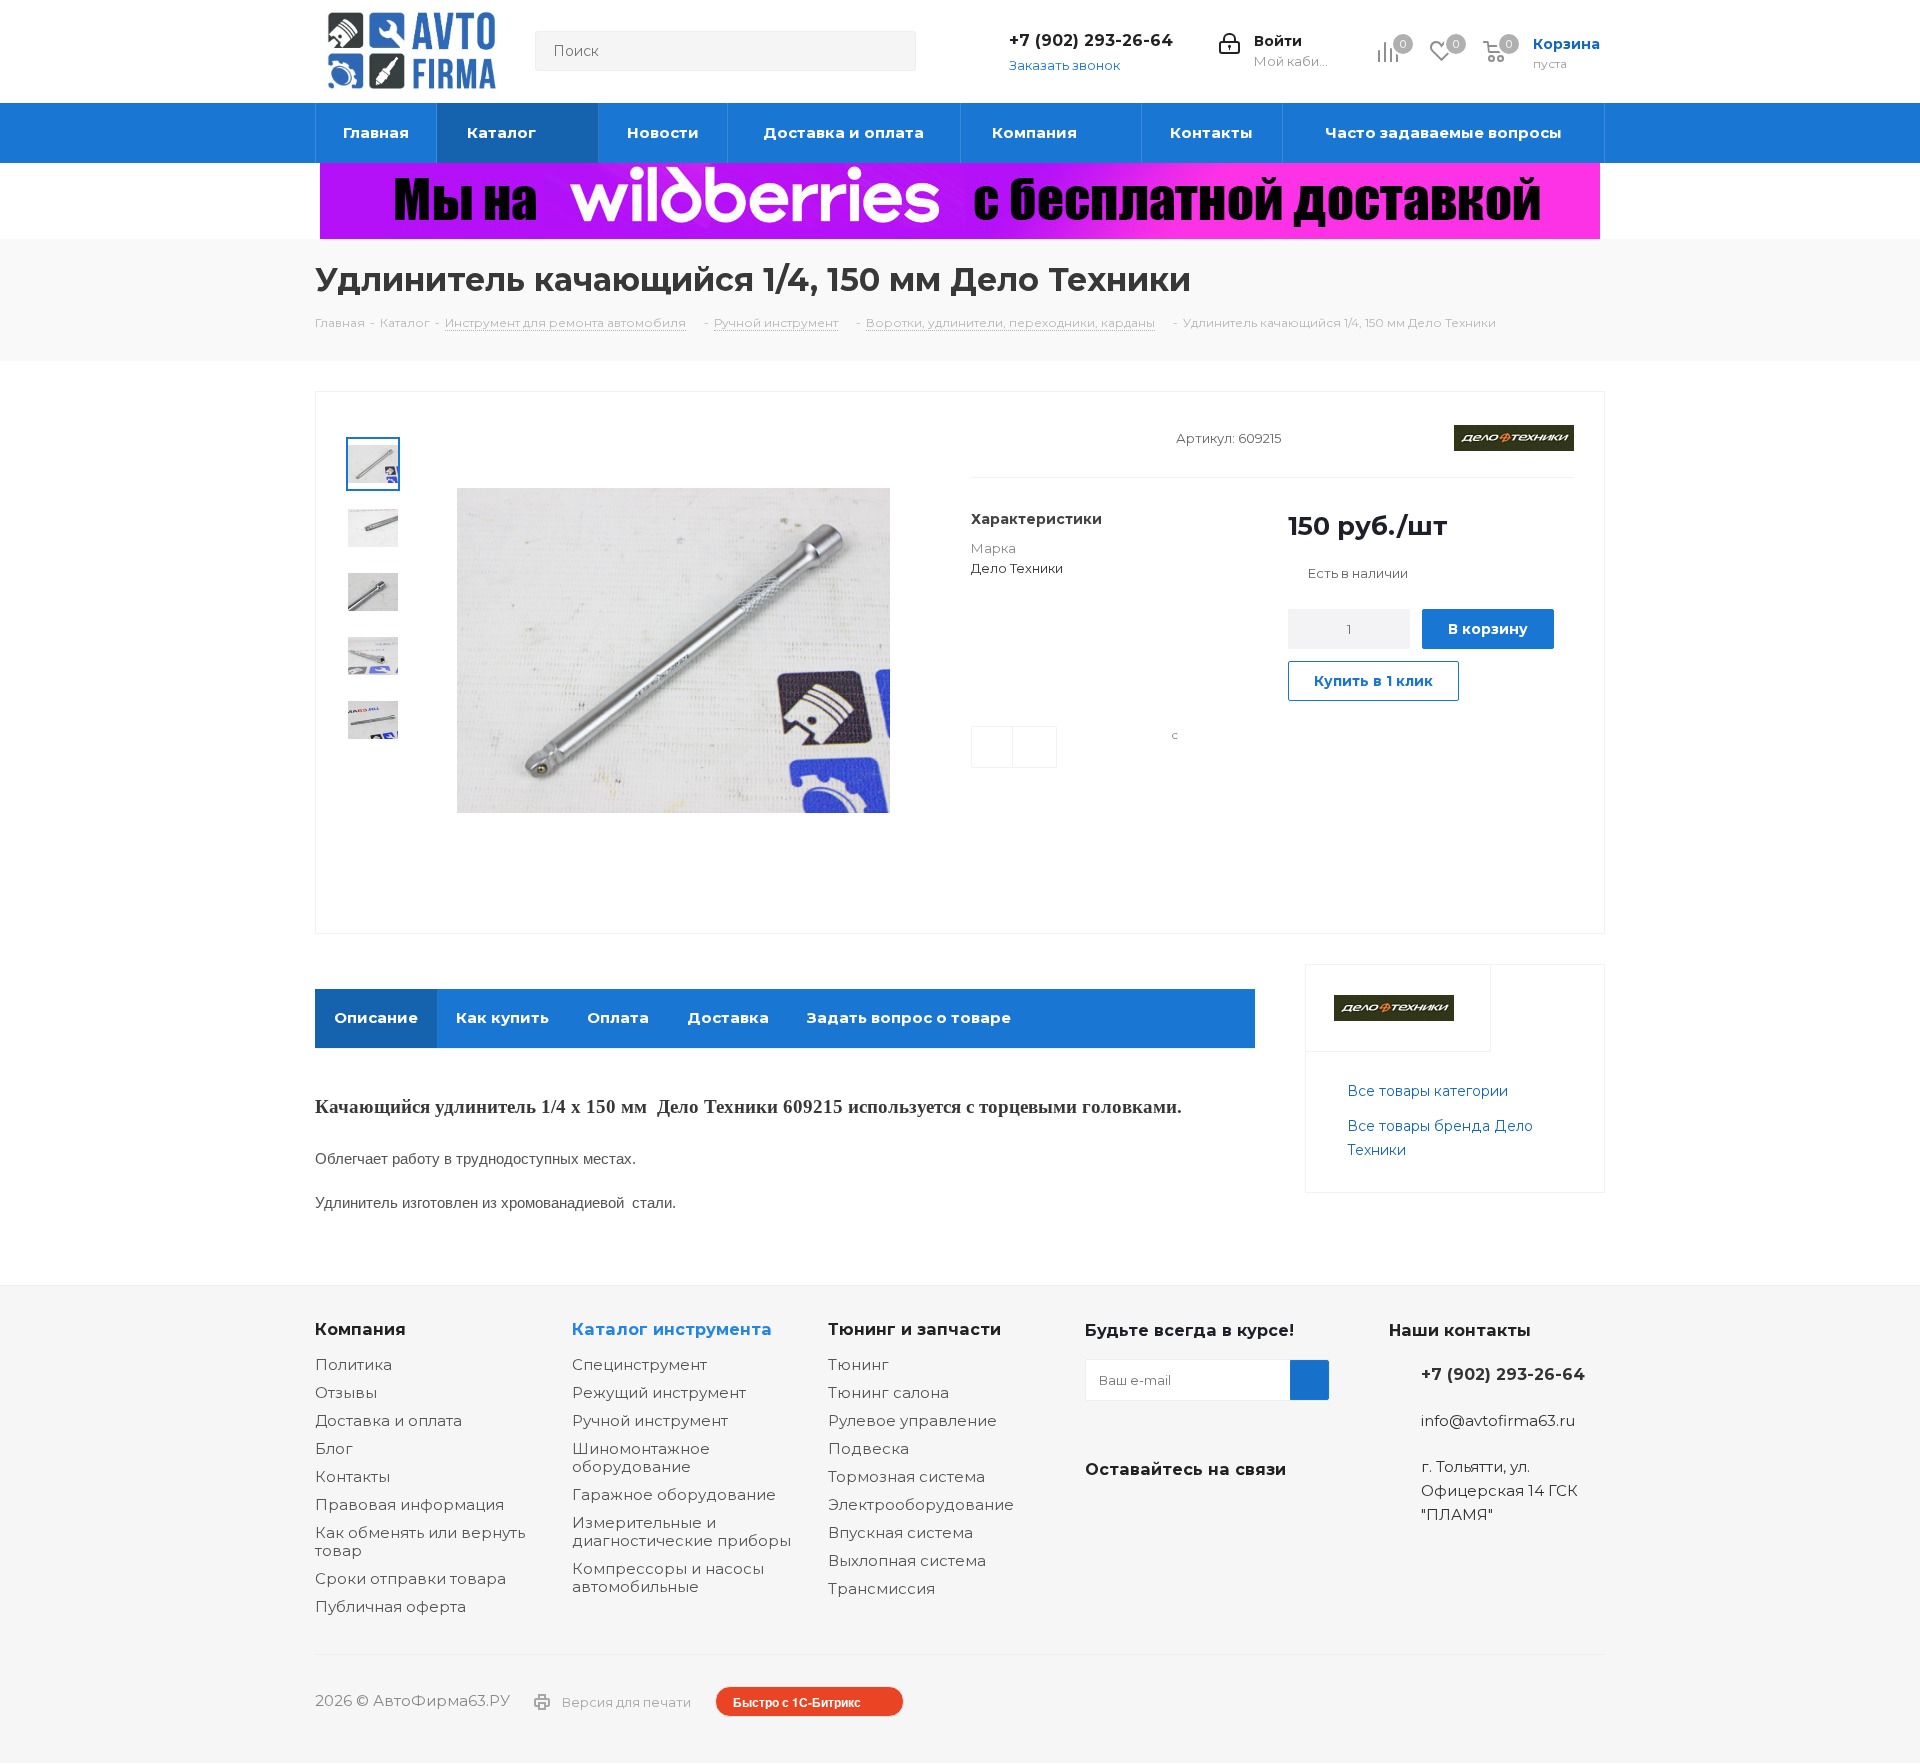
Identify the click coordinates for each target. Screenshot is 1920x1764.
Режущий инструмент (659, 1392)
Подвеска (868, 1448)
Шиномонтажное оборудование (641, 1457)
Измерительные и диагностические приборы (681, 1531)
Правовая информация (409, 1504)
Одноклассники (1205, 1516)
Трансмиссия (881, 1588)
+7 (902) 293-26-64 (1091, 40)
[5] (1056, 436)
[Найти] (892, 51)
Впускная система (900, 1532)
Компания (360, 1329)
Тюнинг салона (888, 1392)
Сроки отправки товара (410, 1578)
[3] (1018, 436)
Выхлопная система (907, 1560)
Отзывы (346, 1392)
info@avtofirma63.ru (1498, 1420)
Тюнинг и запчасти (914, 1329)
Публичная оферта (390, 1606)
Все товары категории (1427, 1091)
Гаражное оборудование (674, 1494)
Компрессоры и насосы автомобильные (668, 1577)
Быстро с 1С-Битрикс (797, 1702)
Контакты (352, 1476)
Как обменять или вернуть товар (420, 1541)
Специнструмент (639, 1364)
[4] (1037, 436)
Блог (334, 1448)
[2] (999, 436)
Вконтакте (1105, 1516)
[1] (980, 436)
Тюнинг (858, 1364)
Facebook (1155, 1516)
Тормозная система (906, 1476)
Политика (353, 1364)
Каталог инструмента (672, 1329)
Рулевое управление (912, 1420)
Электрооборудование (921, 1504)
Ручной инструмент (650, 1420)
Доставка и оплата (388, 1420)
